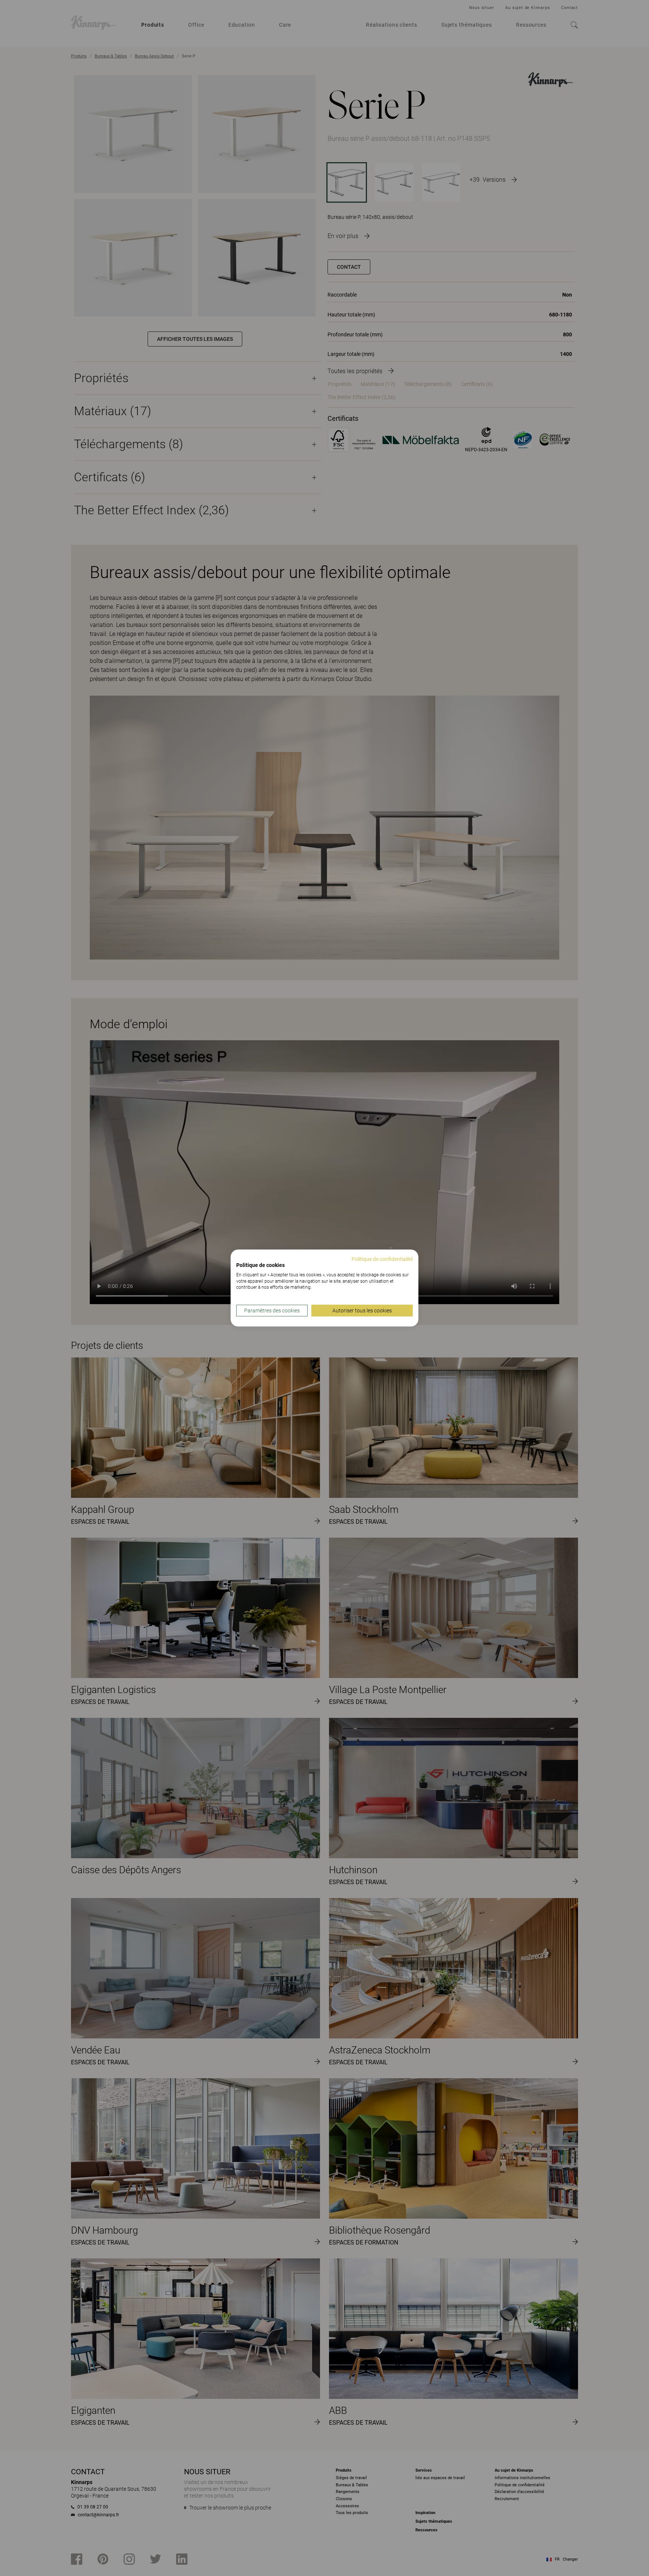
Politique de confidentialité (382, 1259)
